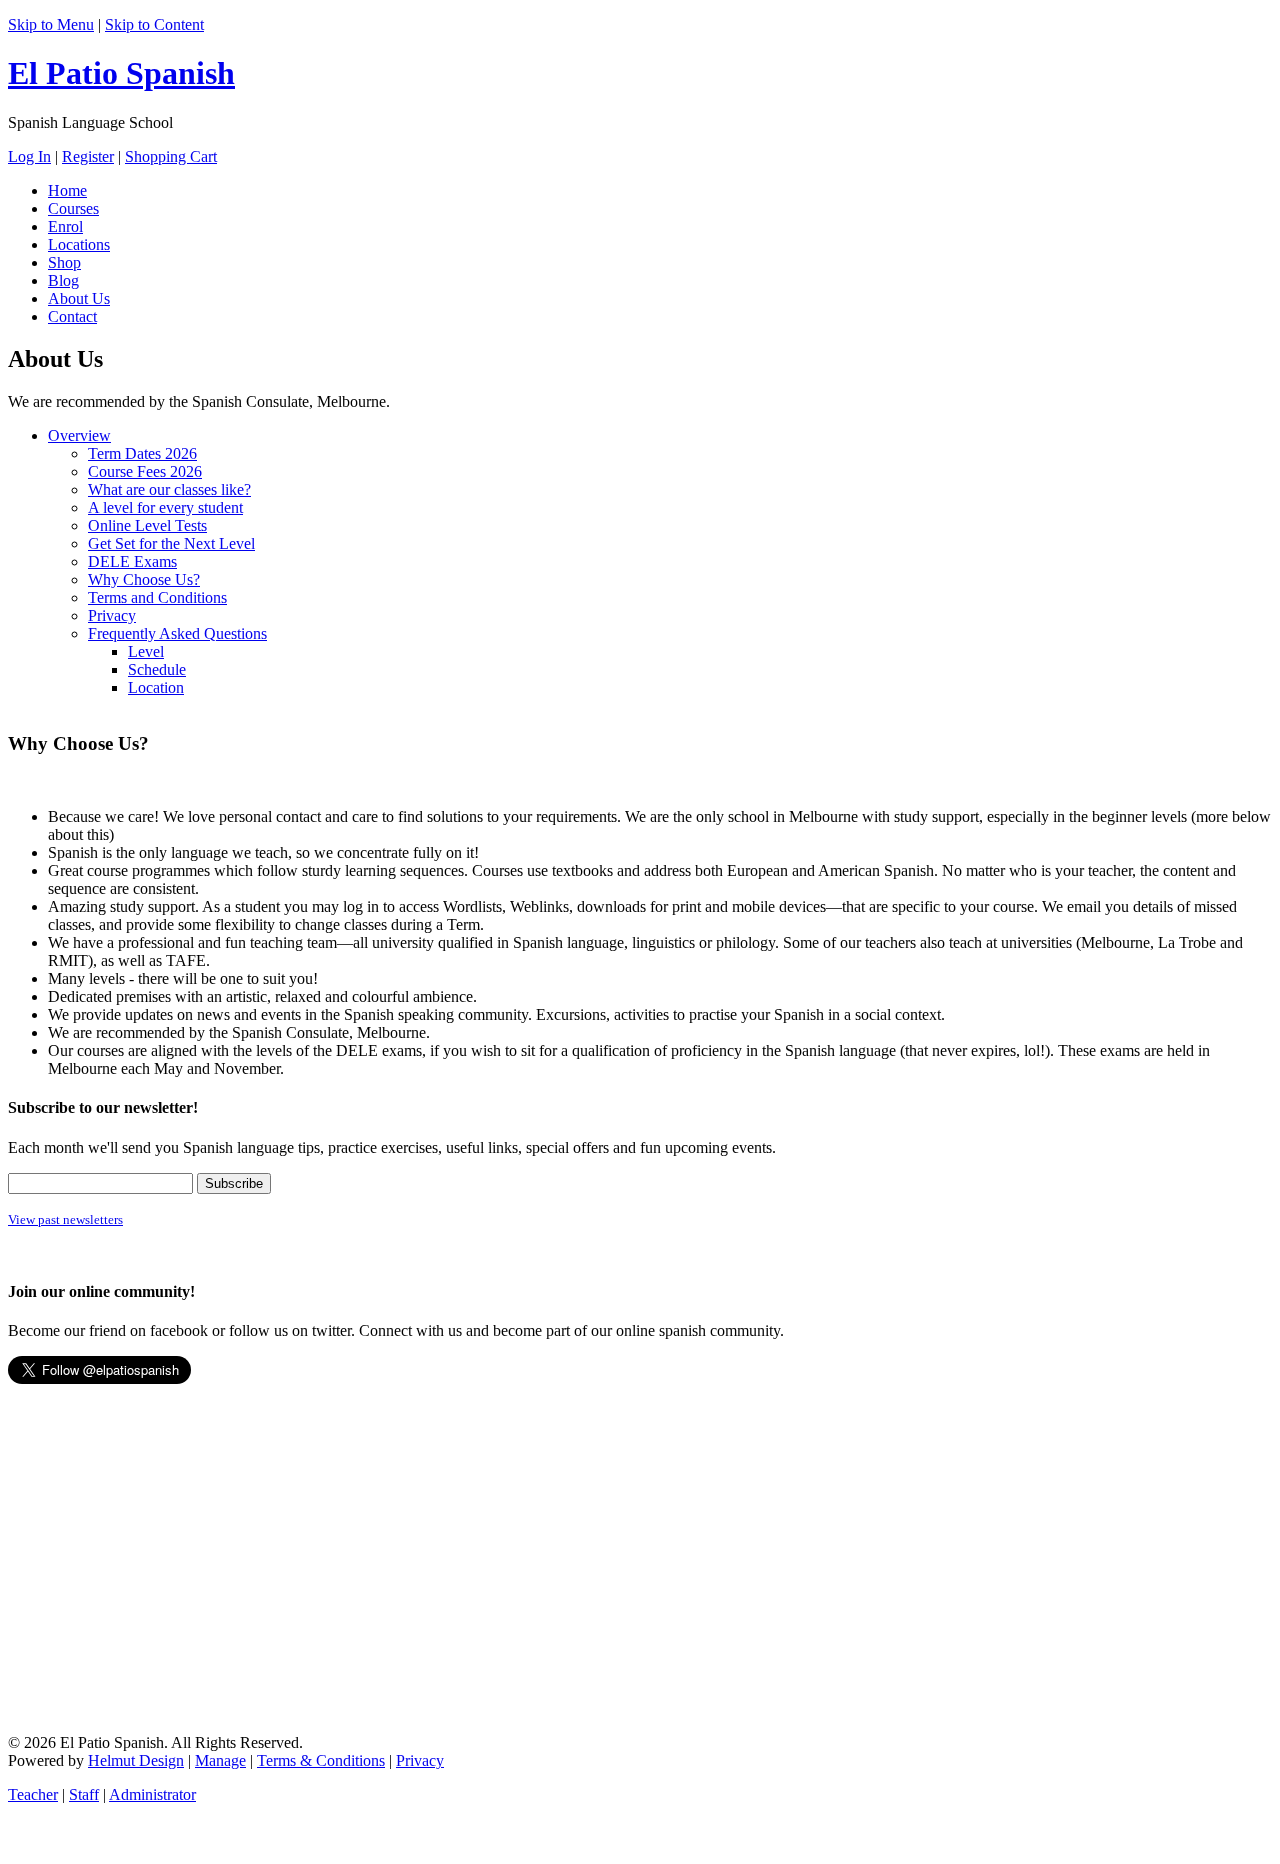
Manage (220, 1760)
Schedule (157, 669)
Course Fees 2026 (145, 471)
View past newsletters (65, 1219)
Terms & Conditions (321, 1760)
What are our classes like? (169, 489)
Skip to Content (154, 24)
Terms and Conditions (157, 597)
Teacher (33, 1794)
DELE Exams (132, 561)
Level (146, 651)
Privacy (112, 615)
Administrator (152, 1794)
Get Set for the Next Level (171, 543)
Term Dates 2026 (142, 453)
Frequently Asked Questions (177, 633)
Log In (29, 156)
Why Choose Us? (144, 579)
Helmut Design (136, 1760)
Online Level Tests (147, 525)
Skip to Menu (51, 24)
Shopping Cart (171, 156)
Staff (84, 1794)
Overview (79, 435)
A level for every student (165, 507)
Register (88, 156)
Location (156, 687)
